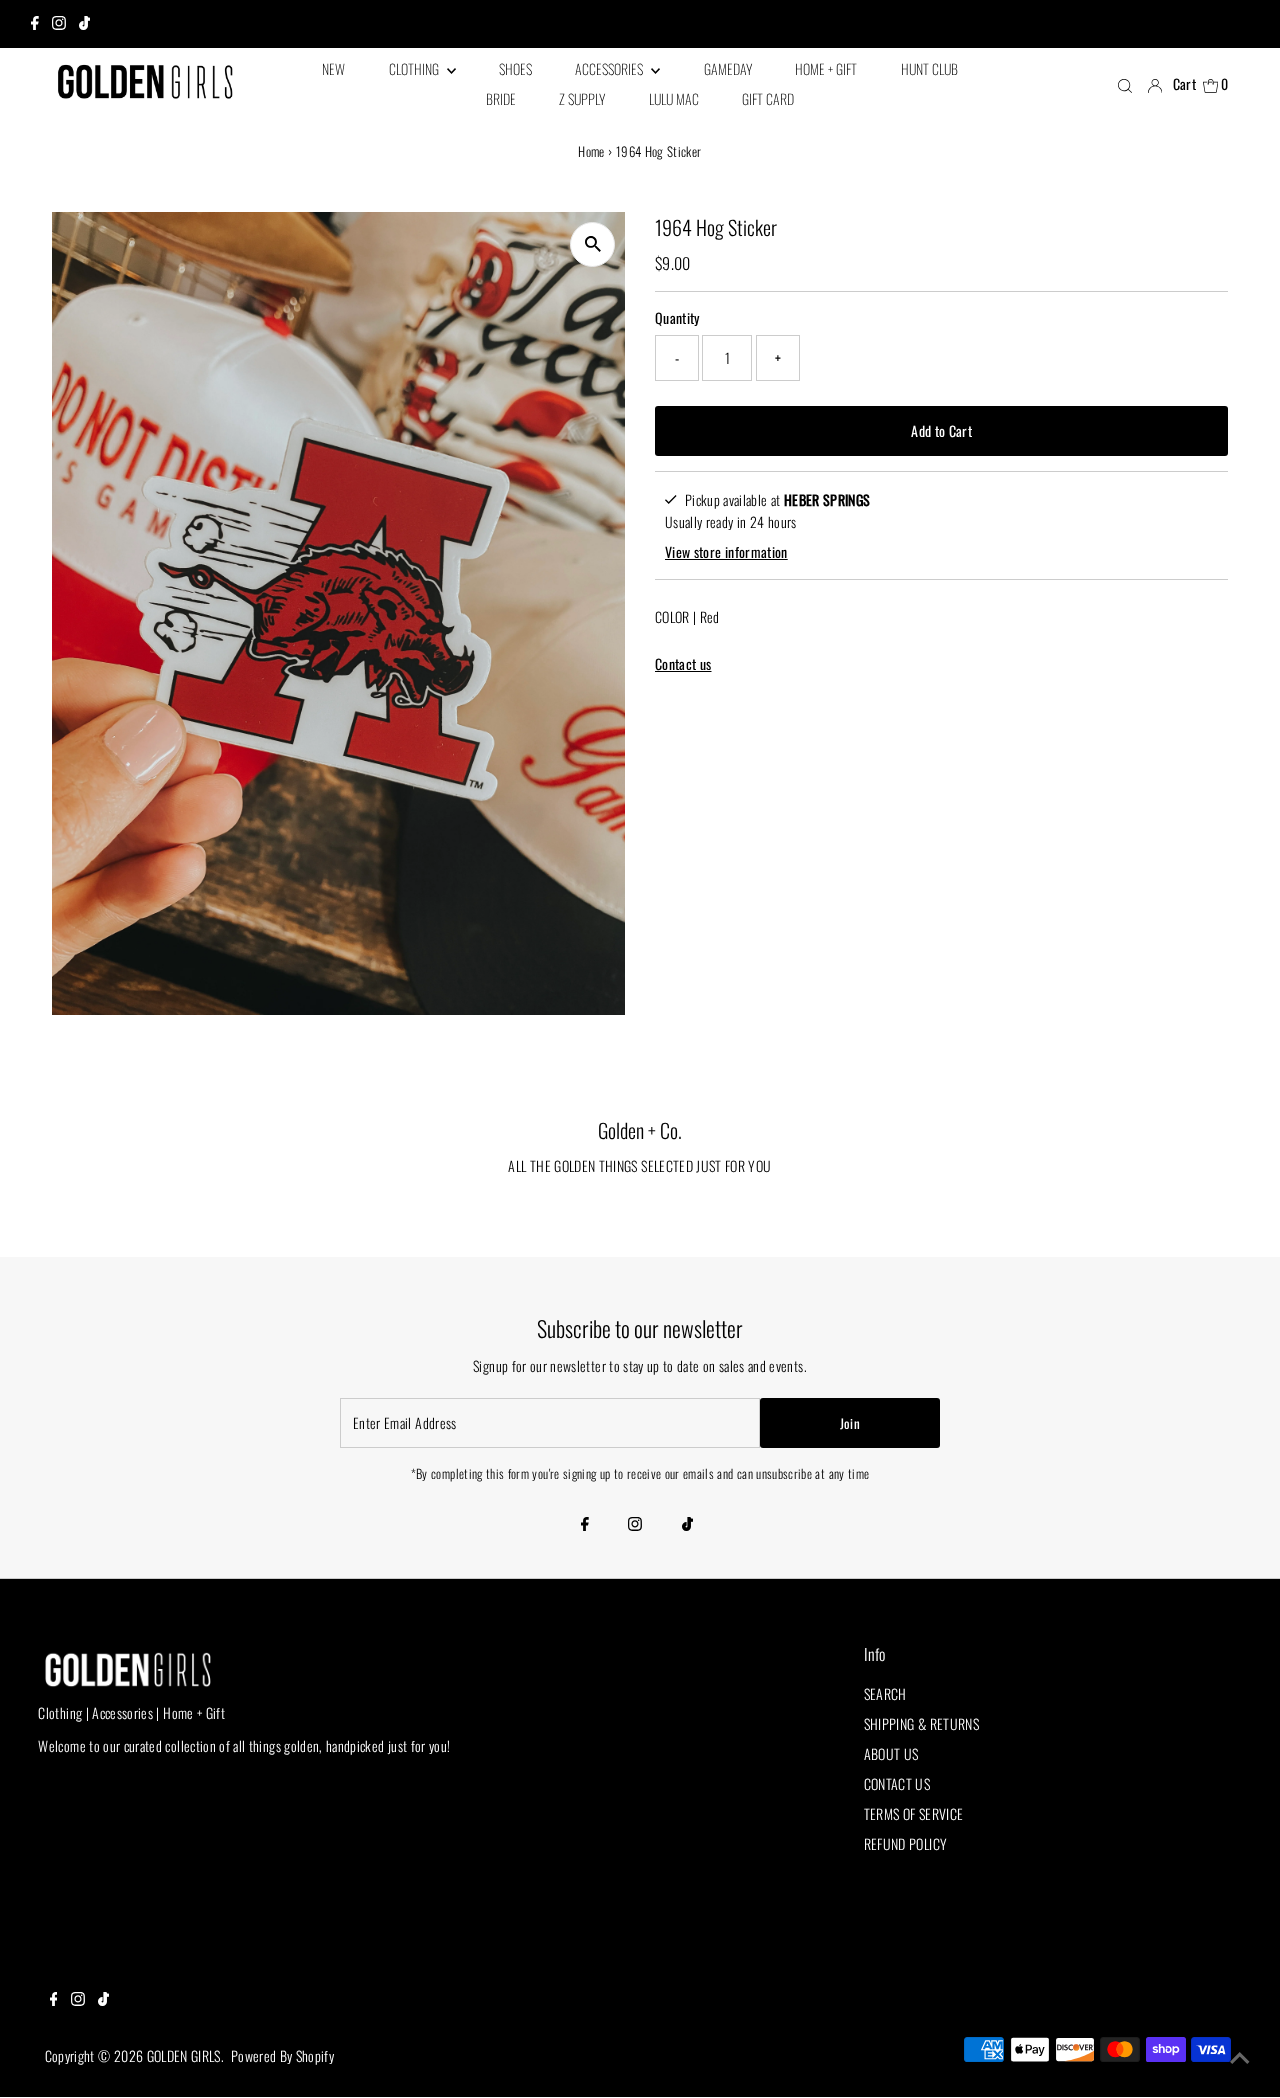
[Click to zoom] (592, 244)
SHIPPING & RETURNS (921, 1723)
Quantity (677, 317)
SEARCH (885, 1693)
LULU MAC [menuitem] (674, 98)
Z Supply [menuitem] (582, 98)
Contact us (683, 664)
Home (591, 151)
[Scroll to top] (1240, 2058)
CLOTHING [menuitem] (415, 68)
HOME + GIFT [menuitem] (826, 68)
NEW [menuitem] (333, 68)
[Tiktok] (84, 24)
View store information (726, 551)
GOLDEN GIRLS (184, 2055)
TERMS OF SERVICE (914, 1813)
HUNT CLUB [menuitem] (929, 68)
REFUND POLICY (906, 1843)
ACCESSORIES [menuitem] (610, 68)
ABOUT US (891, 1753)
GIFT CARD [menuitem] (768, 98)
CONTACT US (897, 1783)
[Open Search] (1125, 85)
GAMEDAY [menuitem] (728, 68)
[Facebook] (35, 24)
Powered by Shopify (282, 2055)
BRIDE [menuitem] (501, 98)
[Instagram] (59, 24)
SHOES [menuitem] (515, 68)
